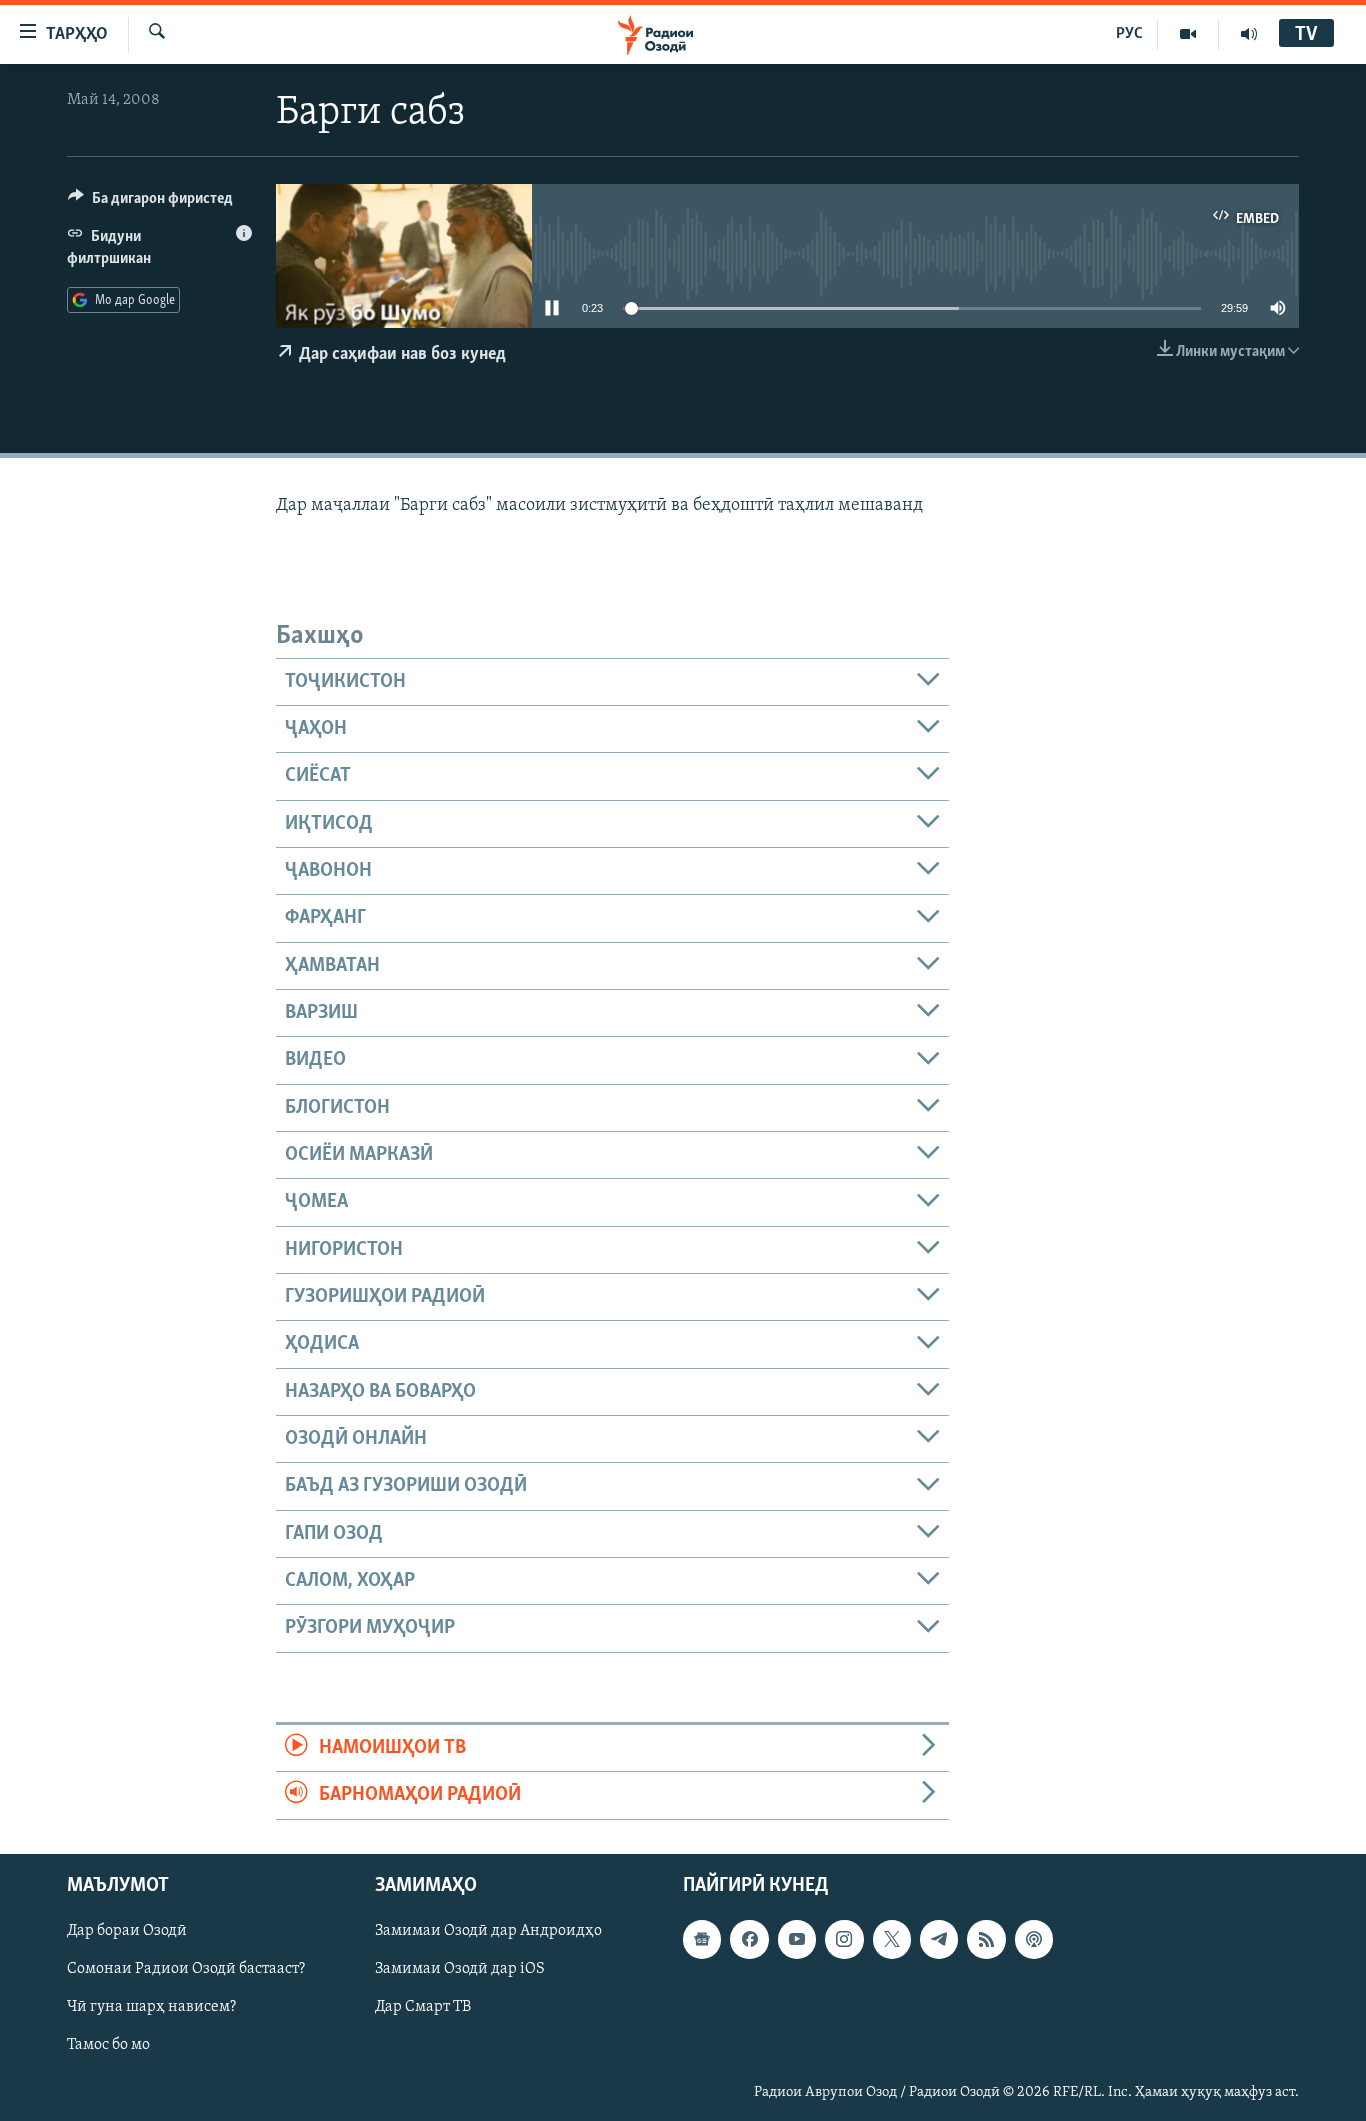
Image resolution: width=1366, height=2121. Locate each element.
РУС (1129, 34)
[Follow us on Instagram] (844, 1939)
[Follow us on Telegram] (939, 1939)
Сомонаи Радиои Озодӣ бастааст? (186, 1969)
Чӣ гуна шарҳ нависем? (151, 2007)
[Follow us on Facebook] (749, 1939)
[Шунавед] (1249, 34)
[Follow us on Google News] (702, 1939)
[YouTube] (1188, 34)
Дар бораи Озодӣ (127, 1931)
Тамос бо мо (108, 2045)
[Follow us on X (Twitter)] (892, 1939)
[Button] (150, 203)
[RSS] (986, 1939)
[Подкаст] (1034, 1939)
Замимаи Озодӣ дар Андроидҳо (488, 1931)
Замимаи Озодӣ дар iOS (460, 1969)
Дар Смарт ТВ (423, 2007)
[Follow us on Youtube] (797, 1939)
